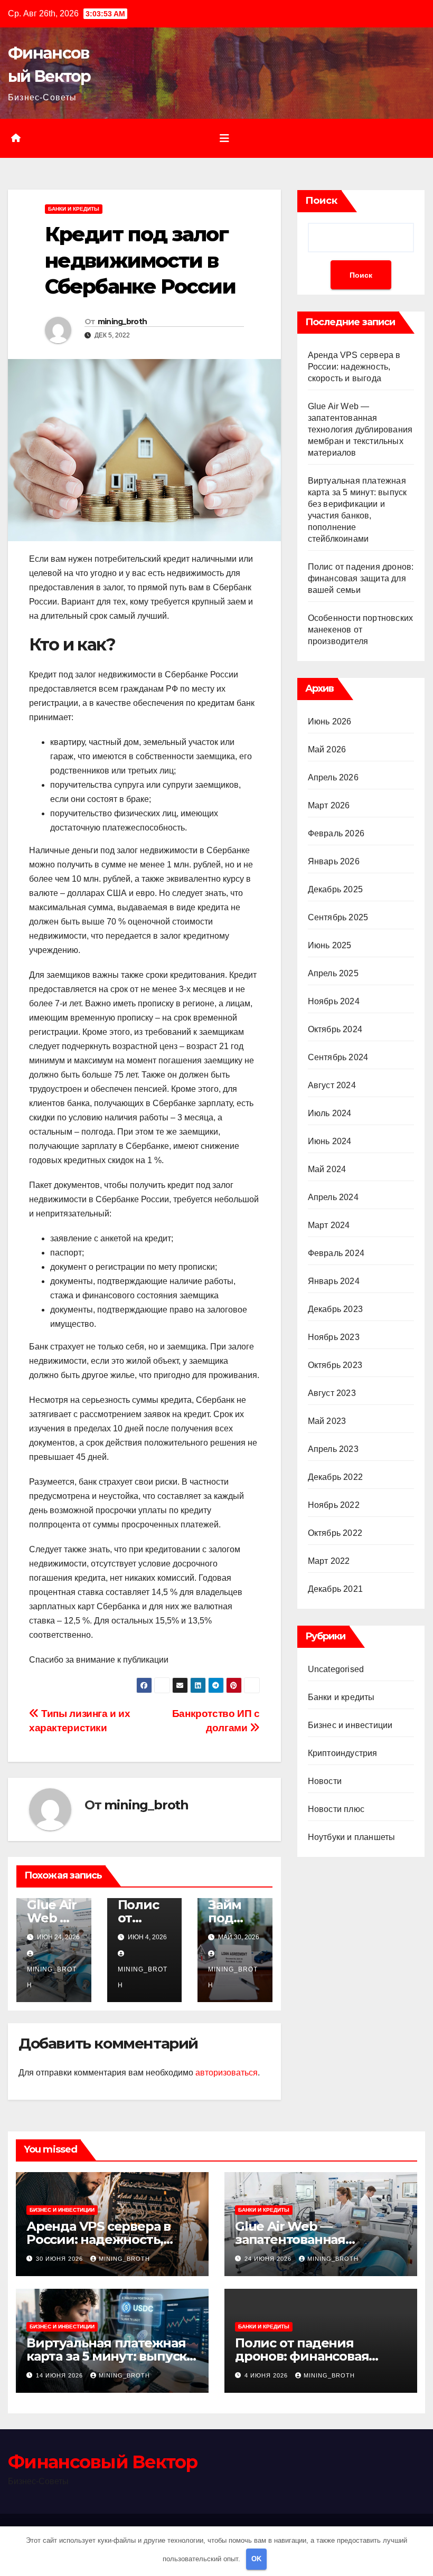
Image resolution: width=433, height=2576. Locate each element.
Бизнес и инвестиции (350, 1725)
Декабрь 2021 (335, 1589)
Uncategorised (336, 1669)
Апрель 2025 (333, 973)
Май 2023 (327, 1421)
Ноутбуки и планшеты (352, 1837)
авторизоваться (227, 2073)
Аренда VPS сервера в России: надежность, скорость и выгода (354, 367)
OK (256, 2559)
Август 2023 (332, 1393)
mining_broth (123, 322)
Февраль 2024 (336, 1253)
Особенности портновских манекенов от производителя (361, 630)
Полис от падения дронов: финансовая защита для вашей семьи (361, 578)
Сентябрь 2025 (338, 917)
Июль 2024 (330, 1113)
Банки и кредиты (74, 209)
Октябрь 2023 (335, 1365)
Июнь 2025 (330, 945)
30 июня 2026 (60, 2259)
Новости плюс (336, 1809)
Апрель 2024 (333, 1197)
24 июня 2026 (269, 2259)
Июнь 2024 (330, 1141)
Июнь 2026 (330, 721)
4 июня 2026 (267, 2375)
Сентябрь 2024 (338, 1057)
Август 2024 (332, 1085)
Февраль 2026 (336, 833)
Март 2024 (329, 1225)
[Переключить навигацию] (224, 138)
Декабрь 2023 (335, 1309)
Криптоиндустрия (343, 1753)
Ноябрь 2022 (334, 1505)
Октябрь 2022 (335, 1533)
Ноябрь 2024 (334, 1001)
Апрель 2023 (333, 1449)
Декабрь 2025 (335, 889)
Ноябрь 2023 (334, 1337)
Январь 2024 (334, 1281)
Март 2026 (329, 805)
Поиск (321, 201)
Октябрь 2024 (335, 1029)
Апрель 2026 (333, 777)
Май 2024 (327, 1169)
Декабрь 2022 (335, 1477)
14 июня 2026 (60, 2375)
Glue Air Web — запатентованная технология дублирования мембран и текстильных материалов (360, 430)
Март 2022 (329, 1561)
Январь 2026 (334, 861)
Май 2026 (327, 749)
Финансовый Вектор (102, 2462)
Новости (325, 1781)
